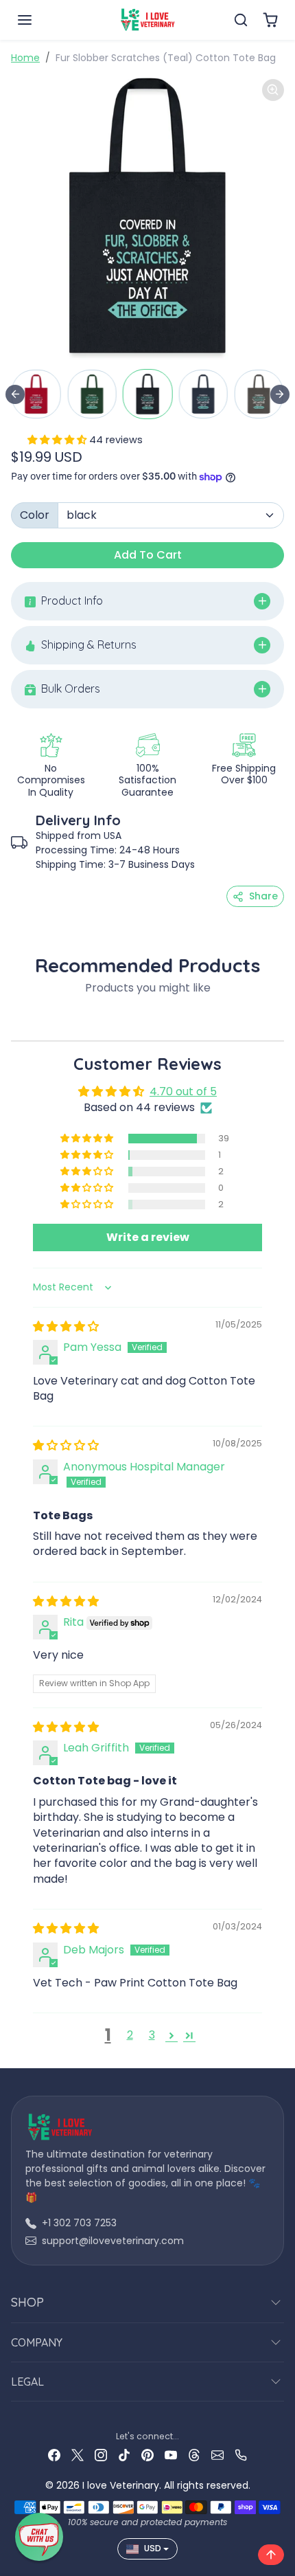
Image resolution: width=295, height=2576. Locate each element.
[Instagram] (101, 2455)
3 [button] (152, 2035)
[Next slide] (280, 394)
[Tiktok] (124, 2455)
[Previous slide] (15, 394)
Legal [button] (27, 2382)
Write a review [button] (148, 1237)
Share (263, 896)
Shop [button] (27, 2302)
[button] (38, 20)
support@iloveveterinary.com (113, 2241)
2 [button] (130, 2035)
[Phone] (241, 2455)
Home (25, 58)
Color (35, 515)
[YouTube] (171, 2455)
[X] (78, 2455)
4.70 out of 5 (183, 1091)
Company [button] (37, 2342)
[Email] (217, 2455)
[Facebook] (54, 2455)
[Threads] (194, 2455)
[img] (66, 1326)
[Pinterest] (147, 2455)
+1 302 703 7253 (79, 2223)
